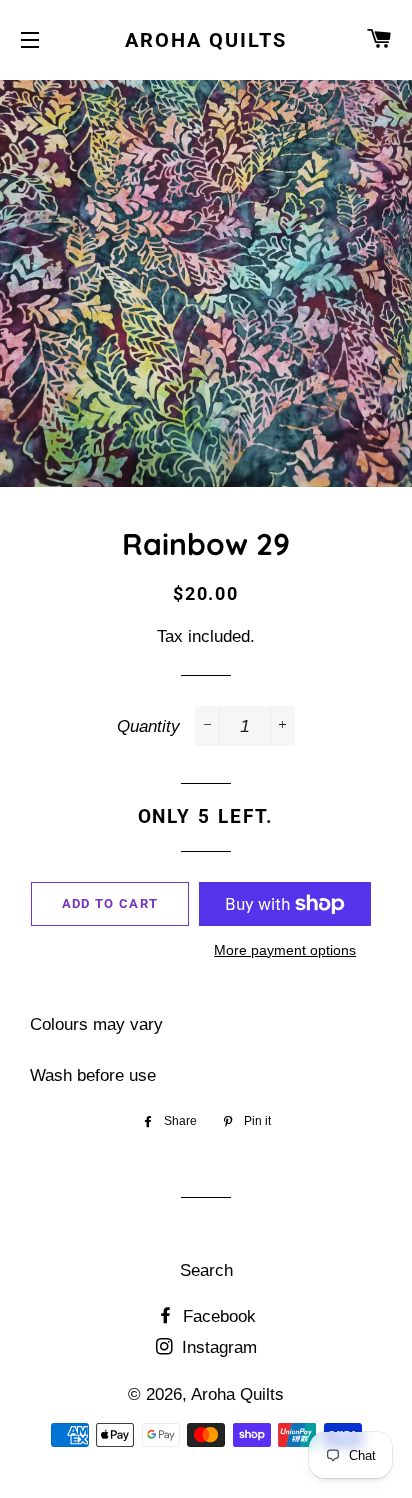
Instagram (217, 1347)
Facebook (217, 1316)
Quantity (148, 726)
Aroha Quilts (206, 40)
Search (206, 1270)
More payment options (285, 950)
